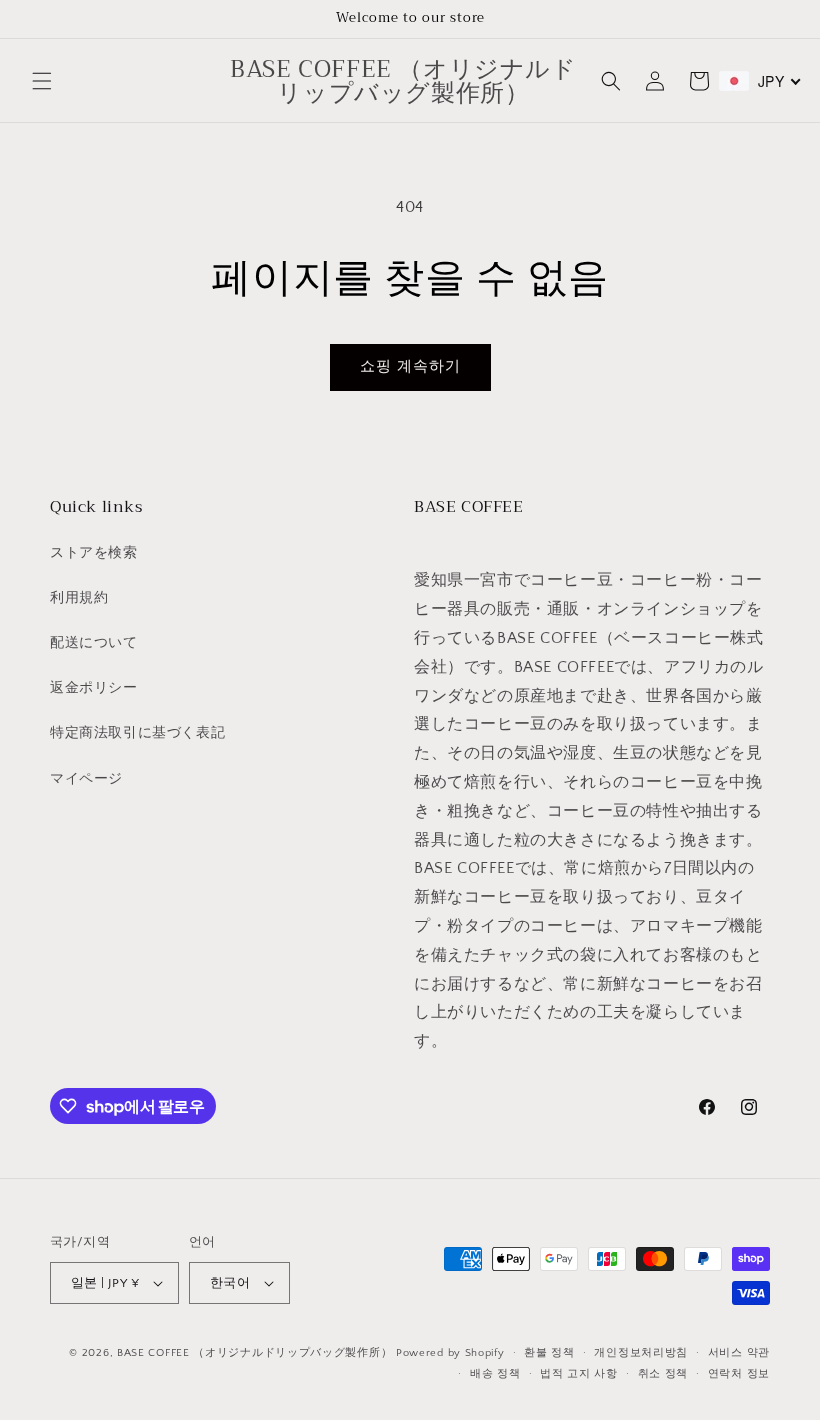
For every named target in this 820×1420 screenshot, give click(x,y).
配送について (94, 643)
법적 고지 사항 (579, 1374)
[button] (42, 81)
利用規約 (79, 598)
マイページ (86, 779)
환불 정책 (549, 1353)
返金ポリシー (94, 688)
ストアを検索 (94, 553)
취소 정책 (663, 1374)
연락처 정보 (739, 1374)
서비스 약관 (739, 1353)
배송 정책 (495, 1374)
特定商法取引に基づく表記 (137, 733)
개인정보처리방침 (641, 1353)
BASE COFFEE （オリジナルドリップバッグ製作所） (254, 1353)
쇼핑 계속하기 (410, 366)
